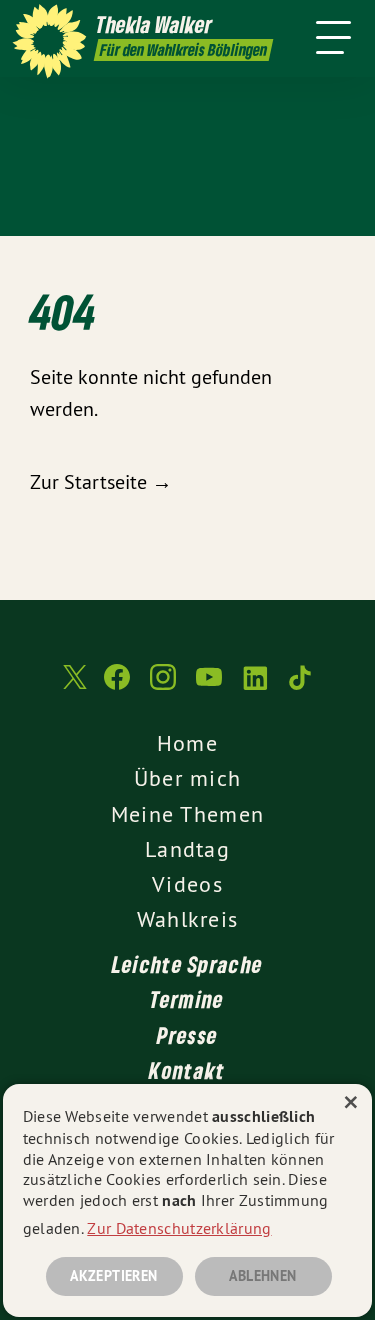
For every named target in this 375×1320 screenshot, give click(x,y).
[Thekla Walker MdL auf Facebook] (117, 687)
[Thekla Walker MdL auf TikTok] (301, 687)
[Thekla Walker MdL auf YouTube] (209, 687)
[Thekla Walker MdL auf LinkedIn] (255, 687)
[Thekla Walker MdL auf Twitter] (73, 687)
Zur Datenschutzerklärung (179, 1228)
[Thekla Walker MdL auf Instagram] (163, 687)
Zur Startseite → (101, 481)
